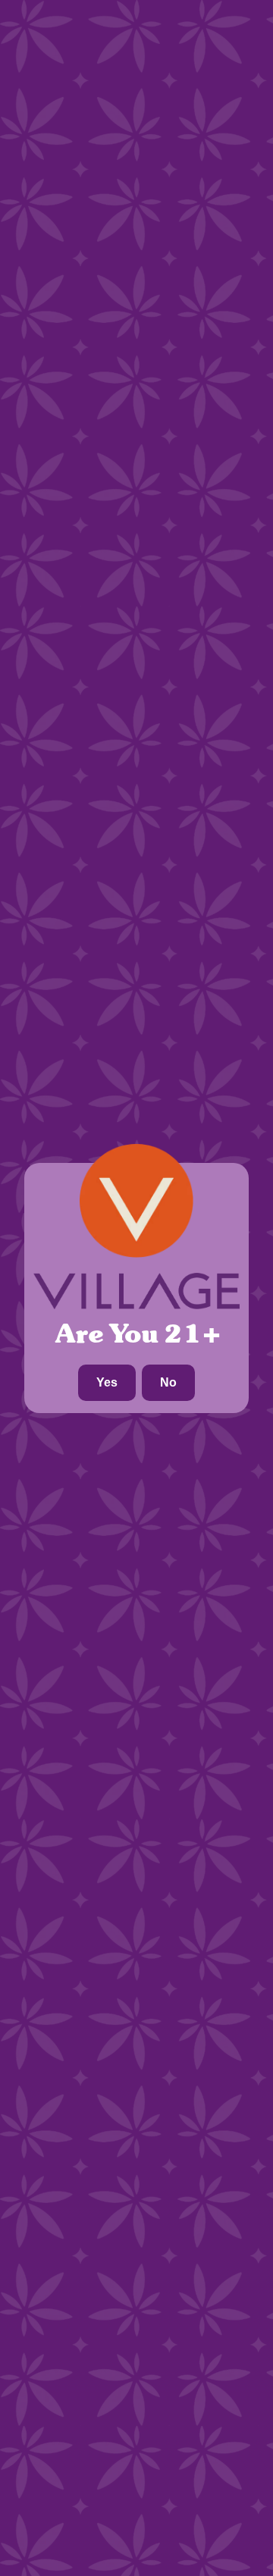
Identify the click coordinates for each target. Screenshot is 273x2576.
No (168, 1382)
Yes (107, 1382)
